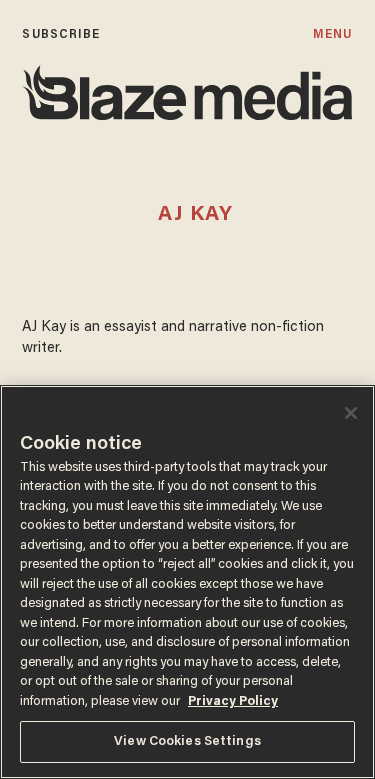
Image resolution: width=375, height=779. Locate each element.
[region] (187, 582)
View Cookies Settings (187, 741)
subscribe (61, 34)
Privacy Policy (233, 701)
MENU (332, 34)
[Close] (351, 413)
